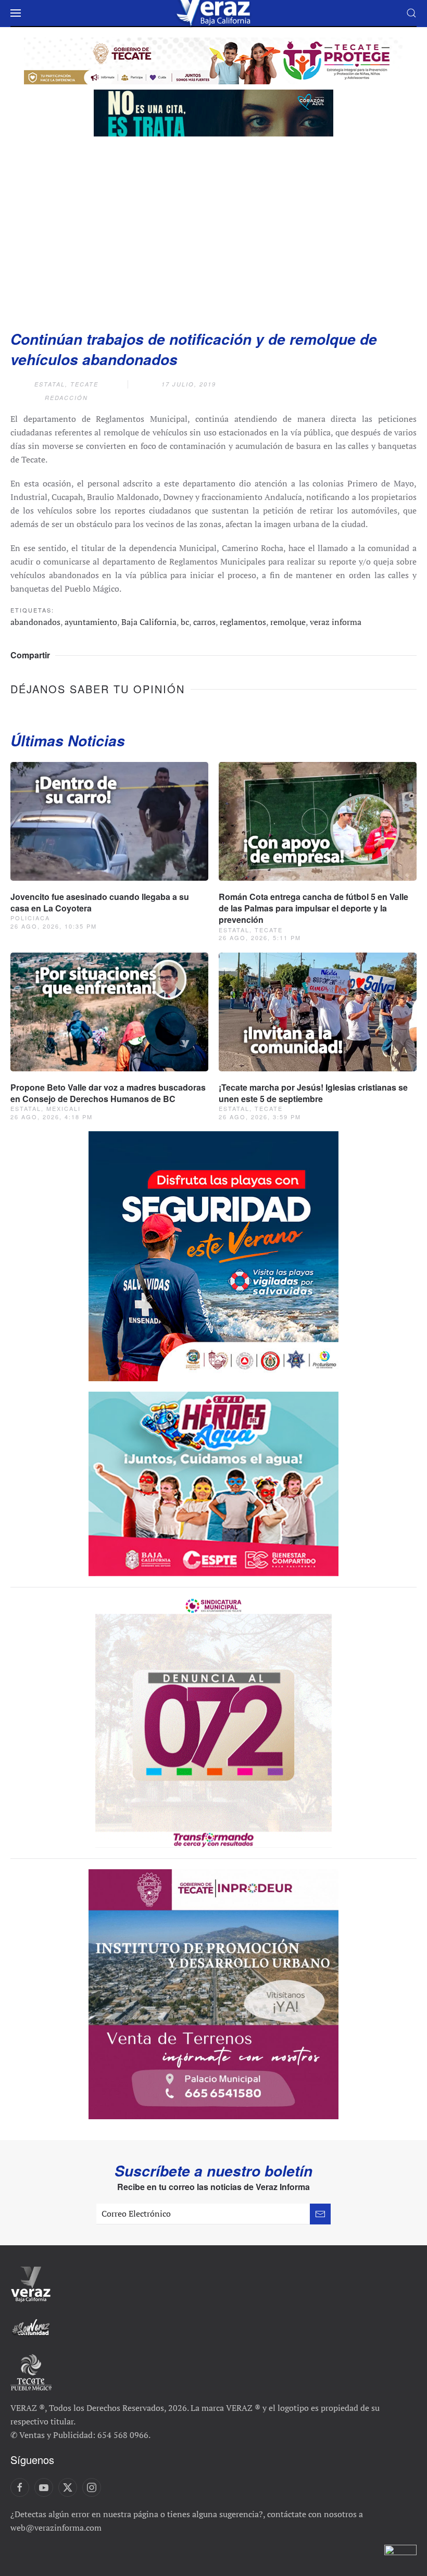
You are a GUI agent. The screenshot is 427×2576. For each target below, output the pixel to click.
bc (185, 622)
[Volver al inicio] (213, 13)
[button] (16, 13)
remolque (288, 622)
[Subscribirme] (320, 2214)
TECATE (84, 384)
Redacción (66, 398)
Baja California (149, 622)
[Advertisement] (213, 230)
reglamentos (243, 622)
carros (204, 622)
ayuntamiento (91, 622)
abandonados (35, 622)
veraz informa (336, 622)
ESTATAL (50, 384)
